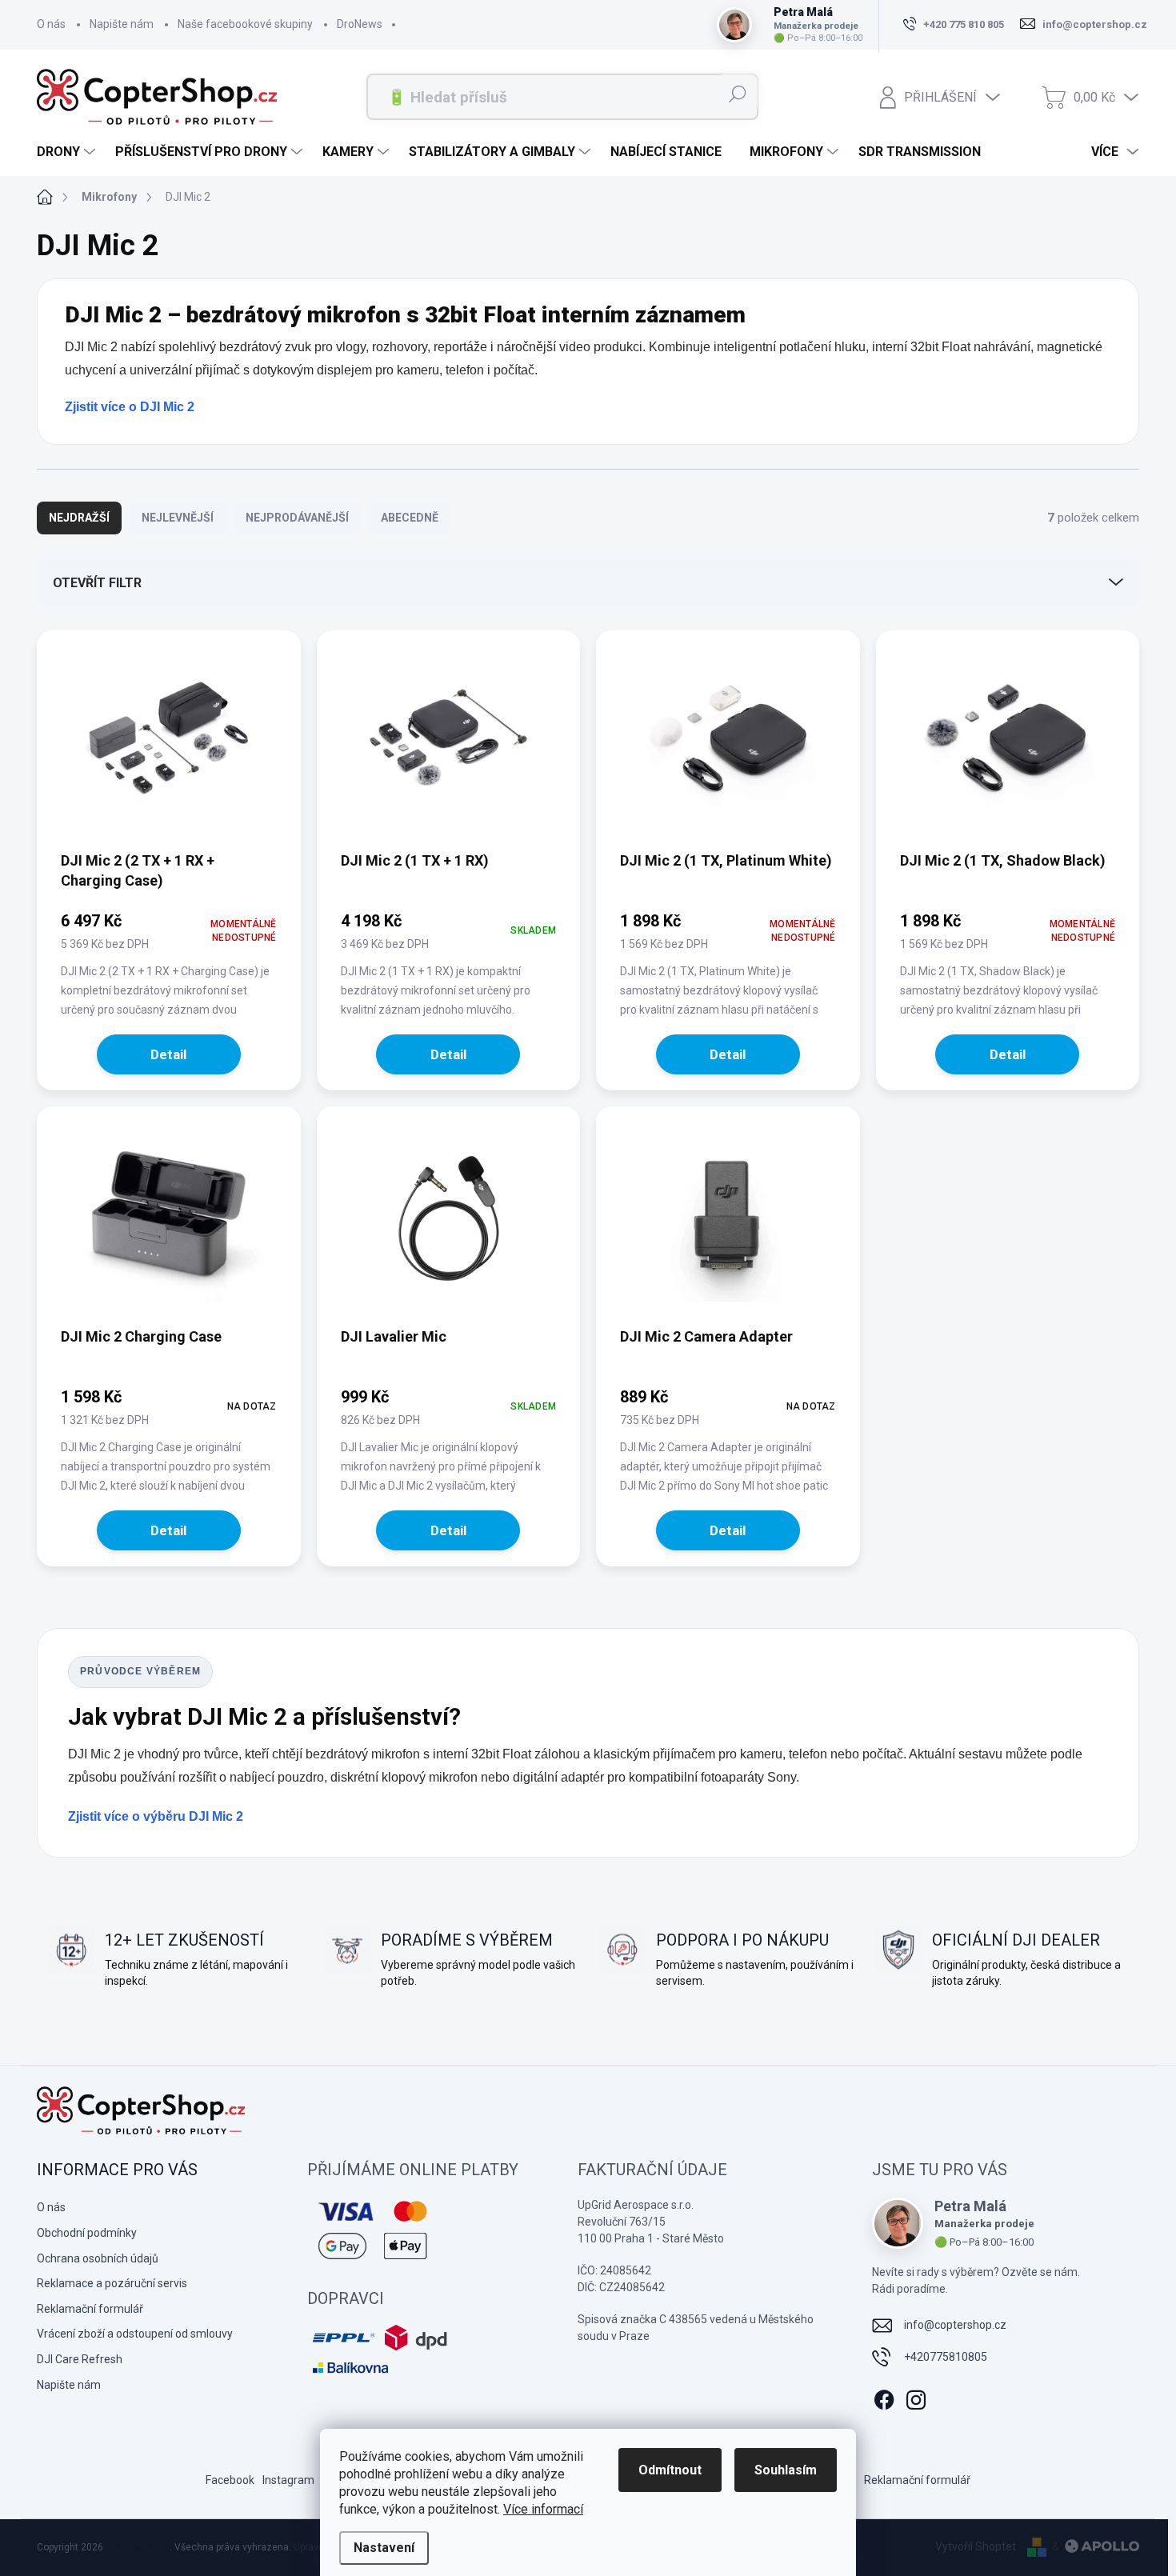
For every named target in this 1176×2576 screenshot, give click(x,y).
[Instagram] (916, 2397)
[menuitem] (68, 152)
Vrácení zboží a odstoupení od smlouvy (135, 2334)
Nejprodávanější (297, 518)
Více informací (543, 2509)
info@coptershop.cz (955, 2325)
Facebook (230, 2480)
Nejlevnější (178, 518)
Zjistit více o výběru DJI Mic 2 (156, 1816)
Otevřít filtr (97, 583)
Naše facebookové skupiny (245, 24)
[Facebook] (884, 2397)
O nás (51, 24)
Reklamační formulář (90, 2309)
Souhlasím (786, 2470)
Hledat (737, 94)
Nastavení (384, 2548)
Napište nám (122, 24)
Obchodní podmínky (87, 2233)
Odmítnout (670, 2470)
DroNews (360, 24)
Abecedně (410, 518)
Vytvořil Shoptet (976, 2546)
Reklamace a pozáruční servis (112, 2283)
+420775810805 (946, 2357)
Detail (168, 1054)
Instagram (288, 2480)
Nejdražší (79, 518)
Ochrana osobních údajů (98, 2258)
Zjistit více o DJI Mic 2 (130, 407)
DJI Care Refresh (80, 2359)
